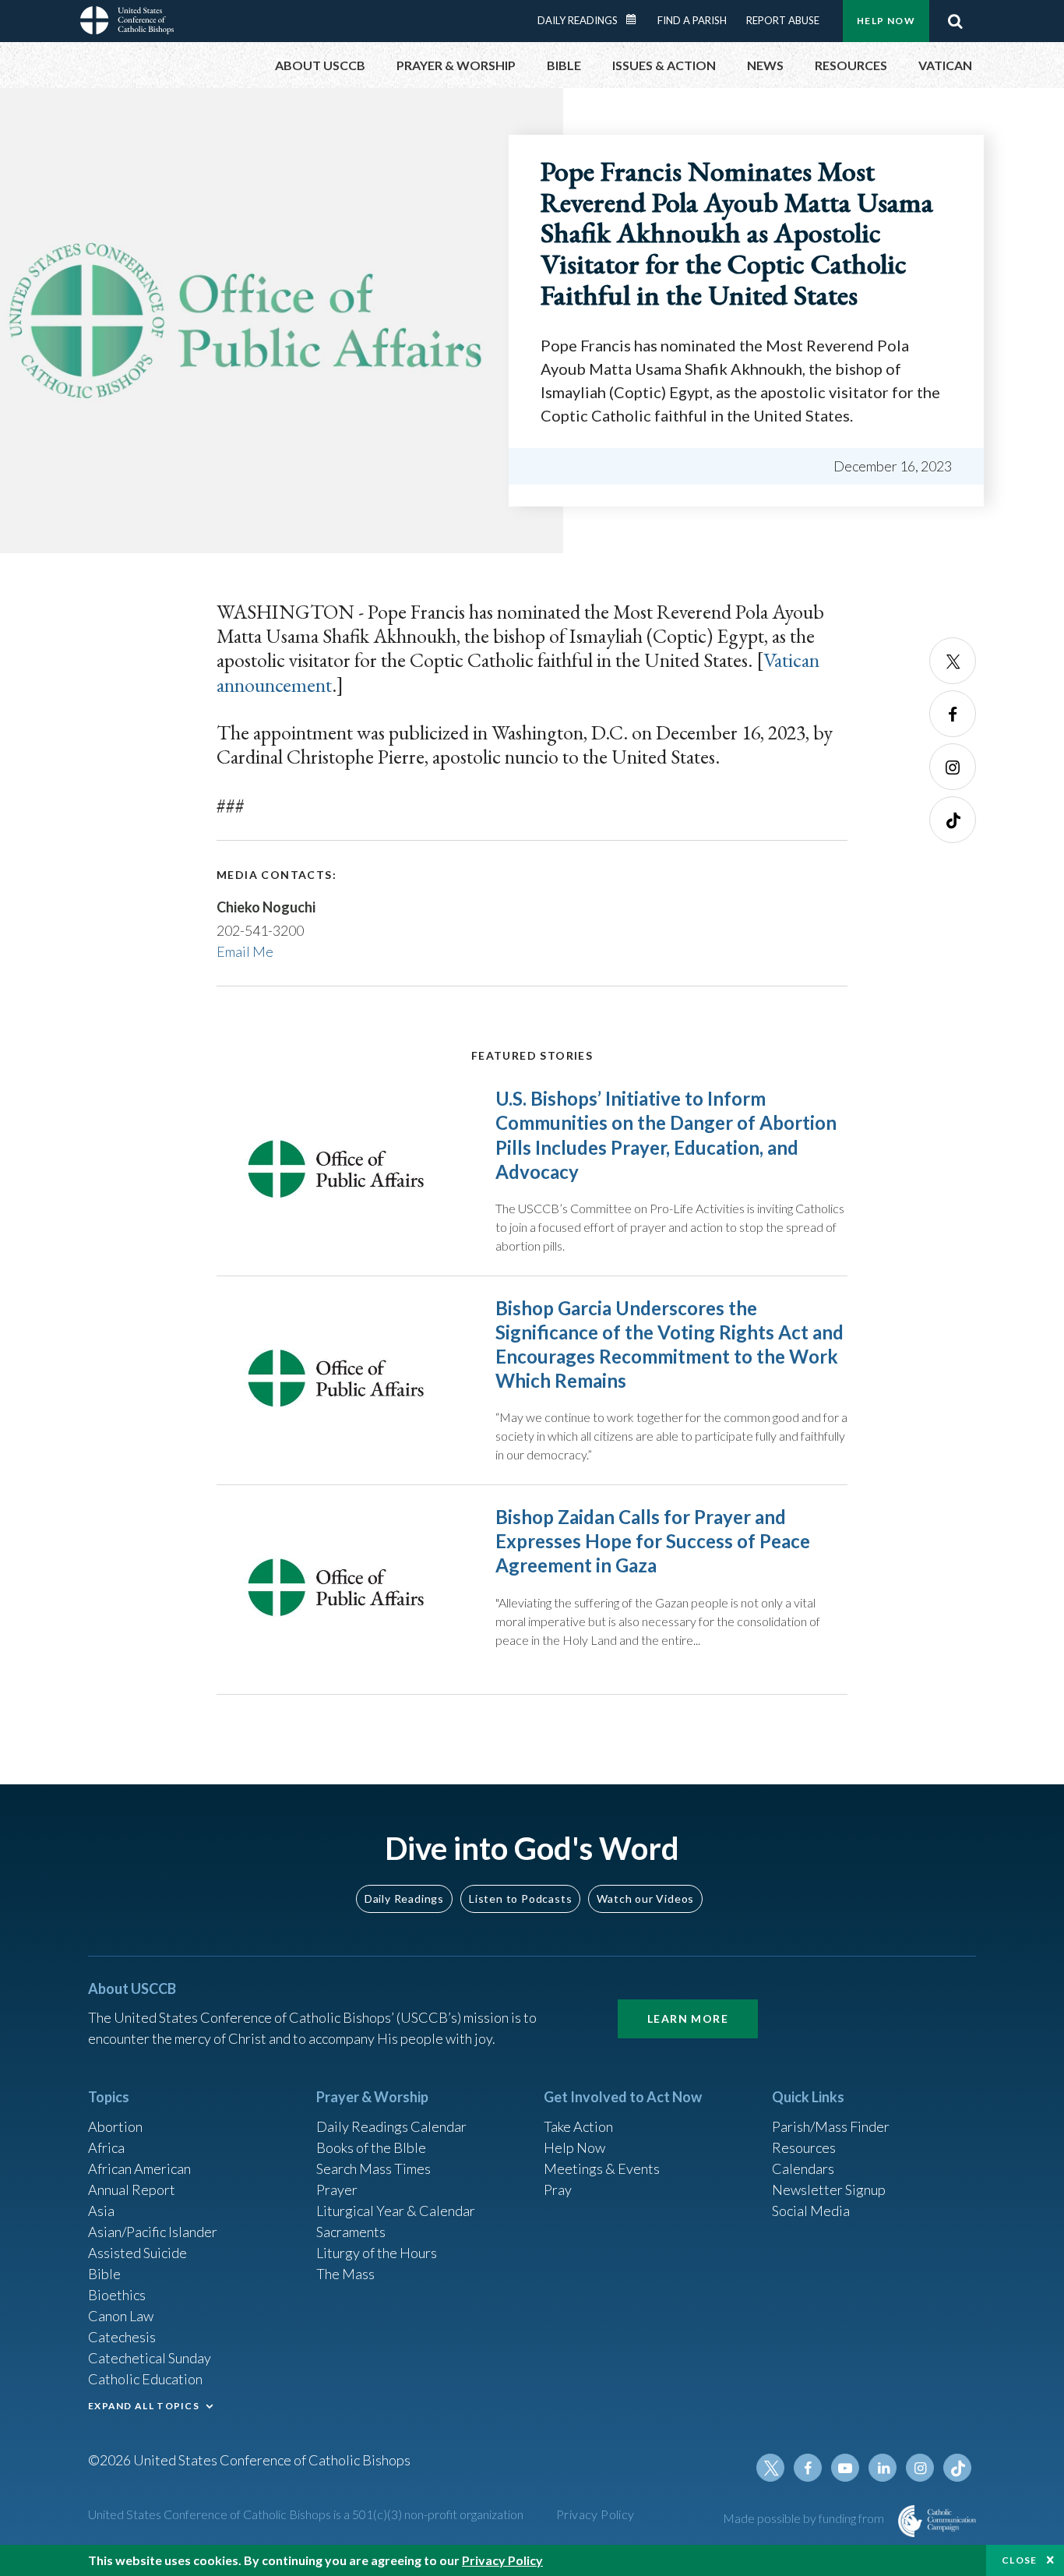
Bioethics (117, 2295)
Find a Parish (692, 20)
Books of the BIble (371, 2147)
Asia (101, 2211)
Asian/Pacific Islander (153, 2232)
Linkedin (883, 2468)
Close (1020, 2560)
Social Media (811, 2211)
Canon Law (121, 2316)
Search (955, 21)
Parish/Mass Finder (831, 2126)
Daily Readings (578, 20)
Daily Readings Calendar (636, 19)
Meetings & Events (602, 2168)
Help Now (886, 21)
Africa (106, 2147)
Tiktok (953, 820)
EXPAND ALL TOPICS (144, 2406)
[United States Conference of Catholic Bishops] (127, 23)
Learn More (688, 2018)
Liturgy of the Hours (377, 2253)
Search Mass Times (373, 2168)
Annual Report (132, 2190)
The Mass (345, 2274)
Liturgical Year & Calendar (396, 2211)
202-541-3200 (260, 930)
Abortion (115, 2126)
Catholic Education (145, 2379)
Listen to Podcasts (520, 1898)
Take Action (578, 2126)
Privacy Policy (595, 2514)
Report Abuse (783, 20)
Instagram (953, 767)
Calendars (803, 2168)
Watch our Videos (645, 1898)
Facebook (953, 714)
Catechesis (122, 2337)
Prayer (337, 2190)
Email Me (245, 951)
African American (139, 2168)
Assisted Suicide (137, 2253)
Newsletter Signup (829, 2190)
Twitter (953, 661)
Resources (804, 2147)
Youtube (845, 2468)
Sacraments (351, 2232)
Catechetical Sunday (150, 2358)
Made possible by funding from (805, 2518)
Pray (558, 2190)
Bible (104, 2274)
